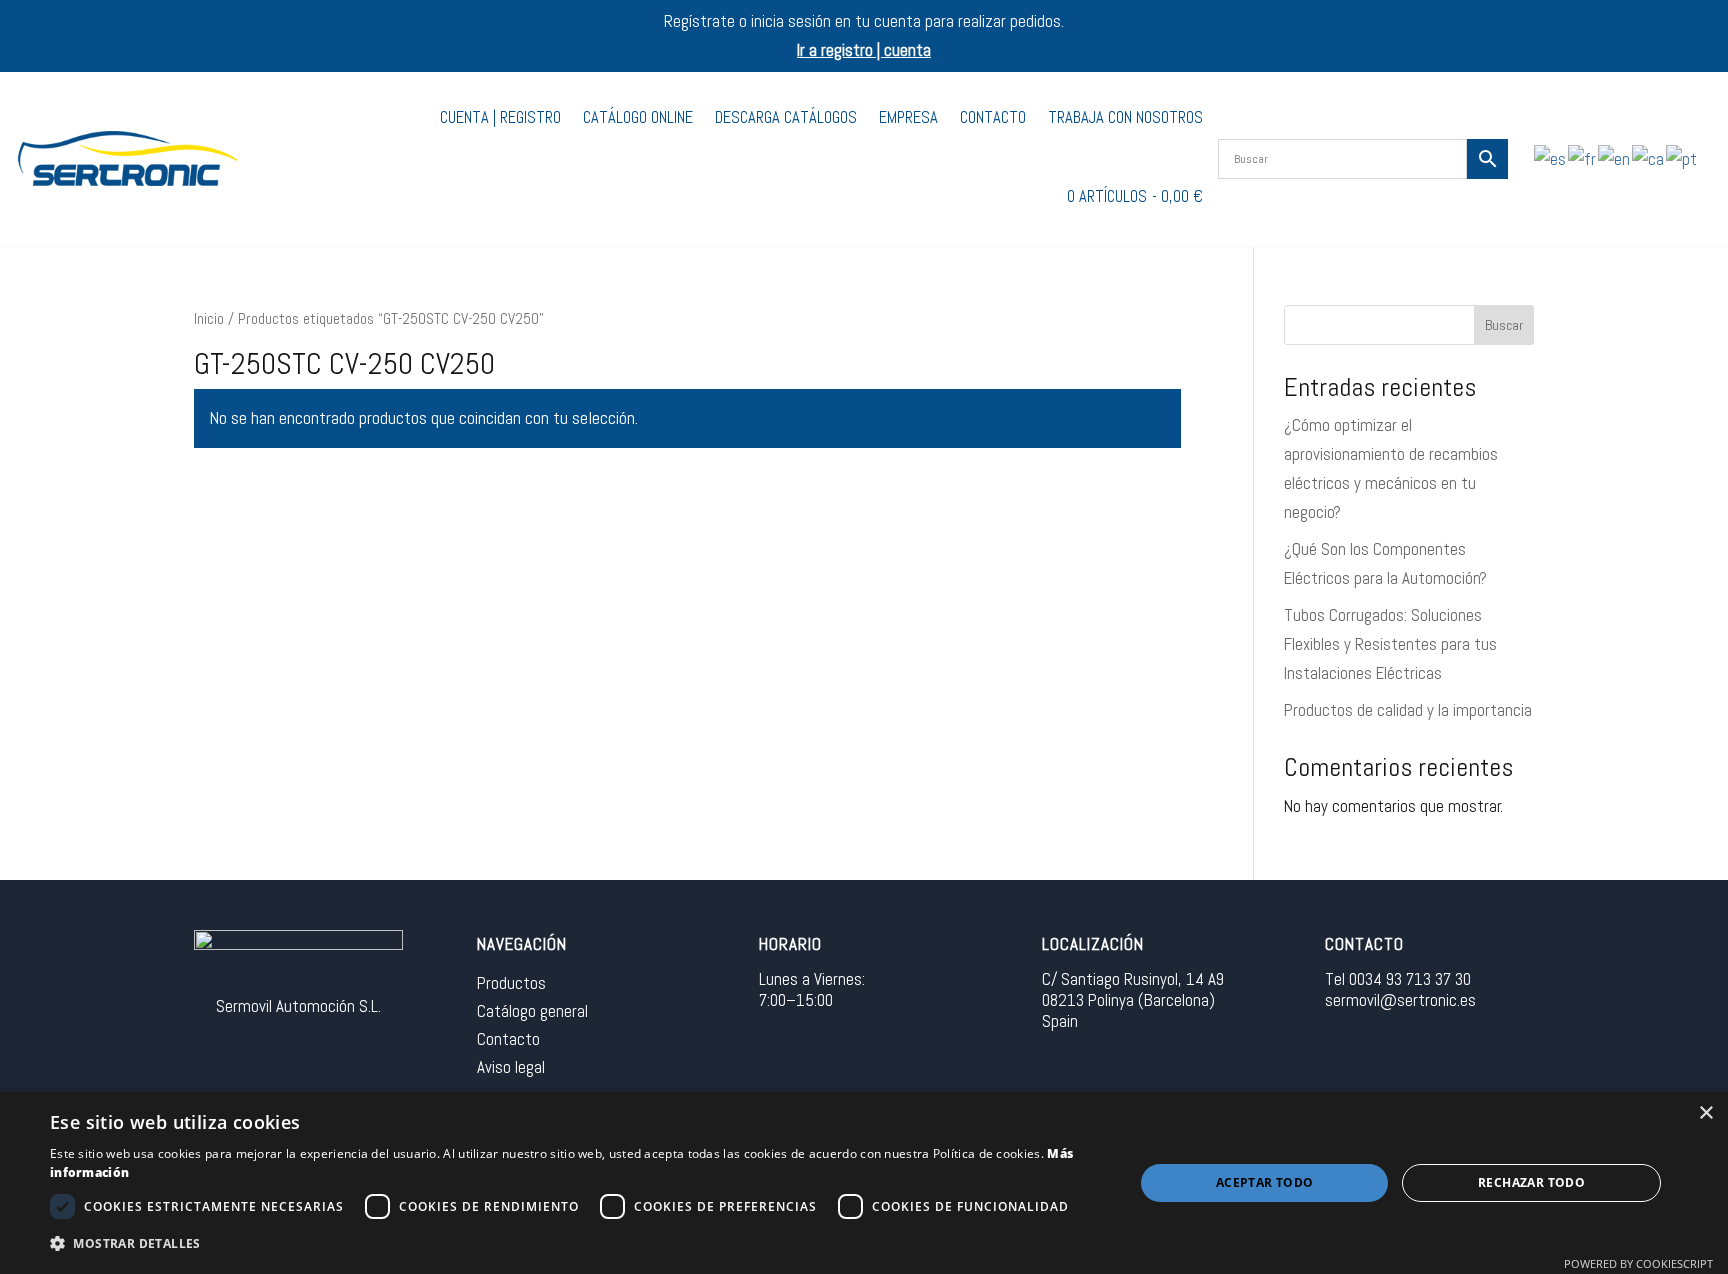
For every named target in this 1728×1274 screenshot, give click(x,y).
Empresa (908, 117)
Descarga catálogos (786, 117)
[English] (1615, 158)
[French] (1583, 158)
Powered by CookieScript (1638, 1263)
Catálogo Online (638, 117)
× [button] (1705, 1113)
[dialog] (864, 1183)
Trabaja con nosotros (1125, 117)
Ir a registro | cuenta (864, 50)
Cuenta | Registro (500, 117)
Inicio (209, 319)
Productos (511, 983)
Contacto (993, 117)
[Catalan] (1649, 158)
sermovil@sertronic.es (1400, 1000)
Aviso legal (511, 1067)
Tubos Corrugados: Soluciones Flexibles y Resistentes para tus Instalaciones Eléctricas (1390, 644)
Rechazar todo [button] (1531, 1182)
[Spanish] (1551, 158)
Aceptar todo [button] (1265, 1182)
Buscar (1504, 325)
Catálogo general (532, 1011)
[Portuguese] (1682, 158)
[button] (576, 1244)
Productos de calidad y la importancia (1408, 710)
